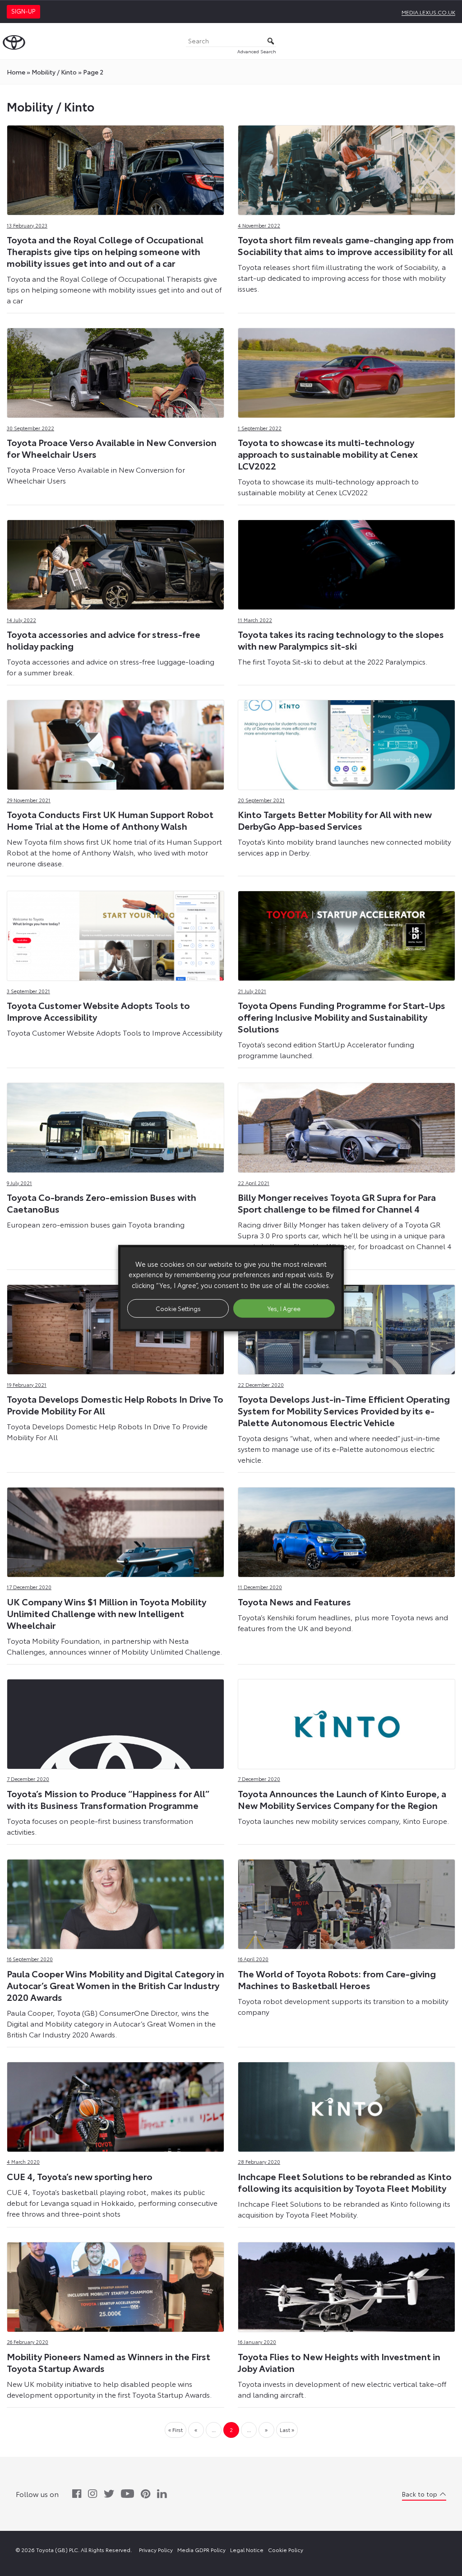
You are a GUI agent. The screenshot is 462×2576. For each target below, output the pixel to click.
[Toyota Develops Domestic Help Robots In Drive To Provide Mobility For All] (115, 1327)
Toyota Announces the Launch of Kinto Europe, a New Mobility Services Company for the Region (342, 1799)
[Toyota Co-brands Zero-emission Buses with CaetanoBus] (115, 1125)
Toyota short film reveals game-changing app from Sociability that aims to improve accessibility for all (346, 245)
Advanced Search (257, 51)
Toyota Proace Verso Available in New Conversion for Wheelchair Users (112, 448)
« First (176, 2430)
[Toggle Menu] (450, 41)
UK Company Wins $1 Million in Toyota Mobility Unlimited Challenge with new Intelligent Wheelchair (106, 1613)
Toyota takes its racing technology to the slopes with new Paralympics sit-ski (341, 640)
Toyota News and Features (294, 1601)
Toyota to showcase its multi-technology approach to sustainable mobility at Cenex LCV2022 (328, 454)
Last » (287, 2430)
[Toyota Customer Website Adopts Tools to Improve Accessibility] (115, 933)
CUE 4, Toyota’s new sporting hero (80, 2176)
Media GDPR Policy (201, 2550)
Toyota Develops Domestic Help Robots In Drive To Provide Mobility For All (115, 1404)
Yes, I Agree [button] (284, 1308)
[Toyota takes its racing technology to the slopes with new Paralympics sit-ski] (346, 562)
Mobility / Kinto (54, 72)
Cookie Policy (286, 2550)
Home (16, 72)
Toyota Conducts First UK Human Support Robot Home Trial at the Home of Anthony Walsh (110, 820)
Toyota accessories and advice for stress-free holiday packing (104, 640)
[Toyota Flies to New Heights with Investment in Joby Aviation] (346, 2285)
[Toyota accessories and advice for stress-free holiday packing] (115, 562)
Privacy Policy (156, 2550)
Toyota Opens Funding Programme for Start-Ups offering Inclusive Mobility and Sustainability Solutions (342, 1017)
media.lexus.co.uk (428, 12)
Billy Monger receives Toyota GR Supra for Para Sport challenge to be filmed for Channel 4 (337, 1203)
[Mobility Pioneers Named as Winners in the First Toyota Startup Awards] (115, 2285)
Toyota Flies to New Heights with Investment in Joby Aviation (339, 2362)
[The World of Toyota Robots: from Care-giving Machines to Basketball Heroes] (346, 1902)
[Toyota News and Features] (346, 1530)
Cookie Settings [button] (178, 1308)
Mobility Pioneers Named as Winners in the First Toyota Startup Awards (109, 2362)
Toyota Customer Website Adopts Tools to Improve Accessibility (98, 1011)
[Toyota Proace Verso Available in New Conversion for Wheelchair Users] (115, 370)
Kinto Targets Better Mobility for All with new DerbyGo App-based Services (335, 820)
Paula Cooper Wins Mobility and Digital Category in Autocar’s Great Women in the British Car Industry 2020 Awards (115, 1985)
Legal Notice (247, 2550)
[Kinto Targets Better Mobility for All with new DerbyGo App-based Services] (346, 742)
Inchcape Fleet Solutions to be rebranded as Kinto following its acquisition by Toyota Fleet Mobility (345, 2182)
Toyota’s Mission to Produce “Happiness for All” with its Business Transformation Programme (108, 1799)
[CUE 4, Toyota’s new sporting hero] (115, 2104)
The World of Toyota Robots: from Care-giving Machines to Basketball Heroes (337, 1979)
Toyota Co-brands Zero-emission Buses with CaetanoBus (102, 1203)
